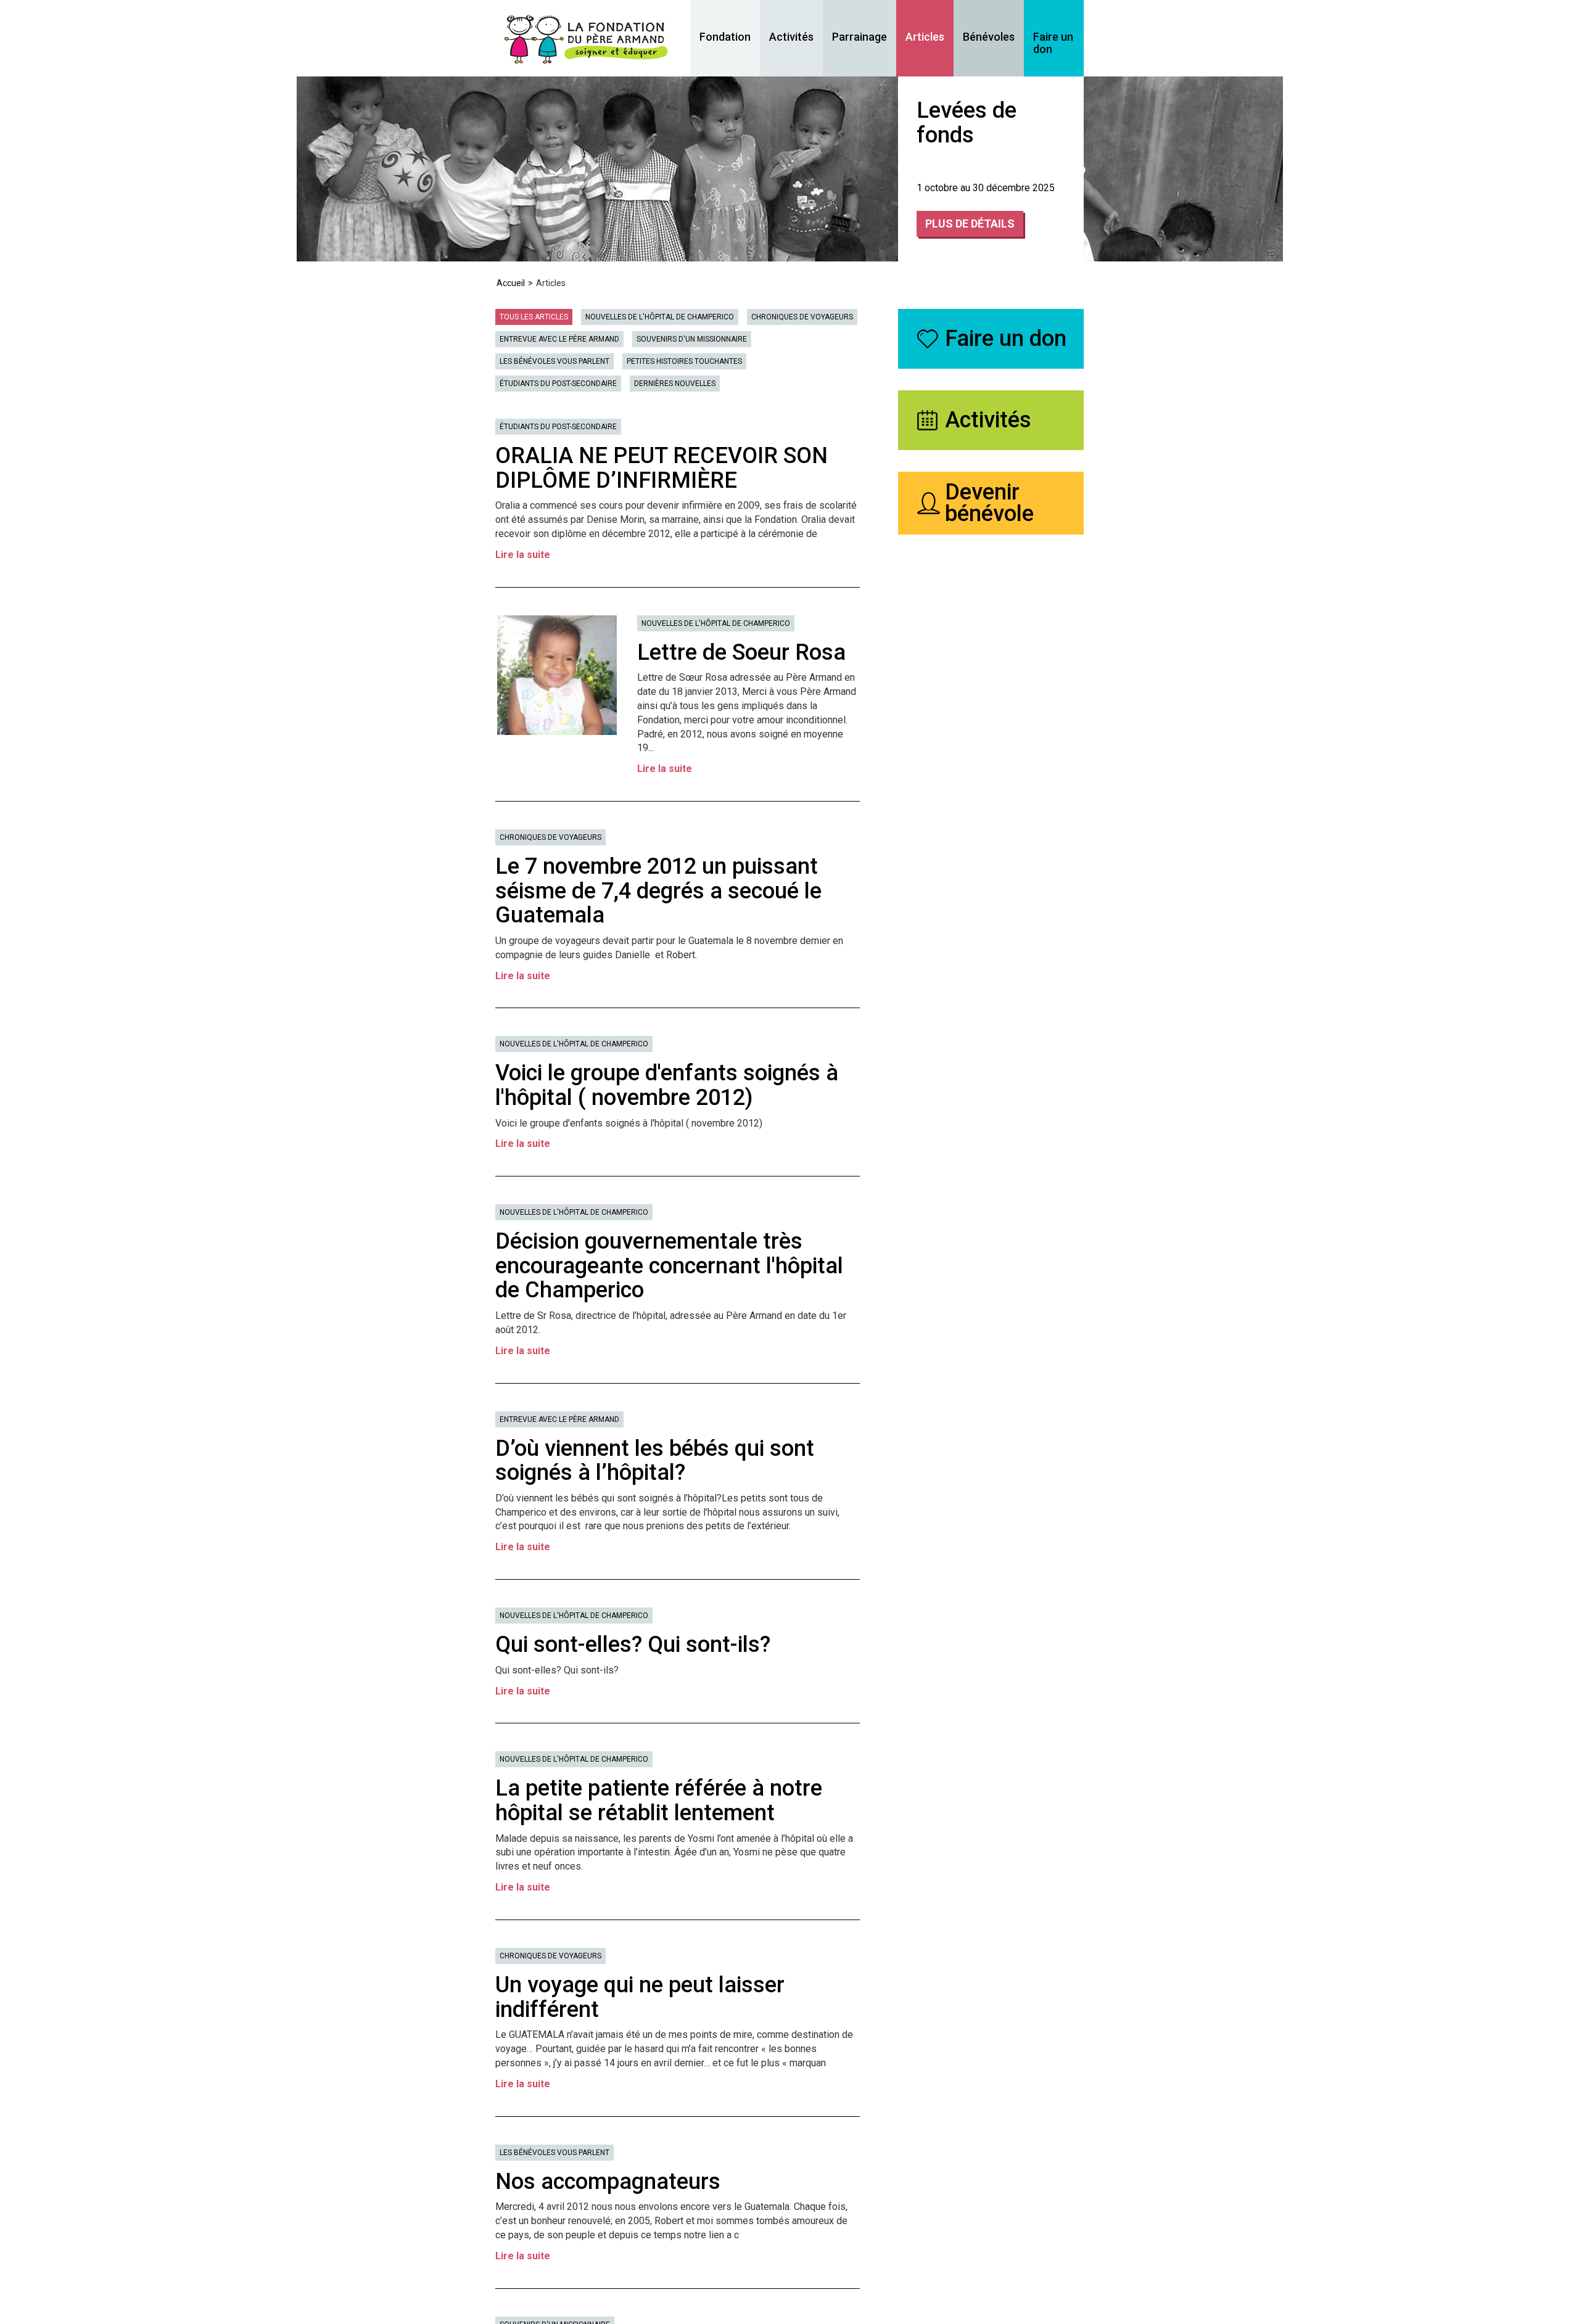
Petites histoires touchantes (684, 361)
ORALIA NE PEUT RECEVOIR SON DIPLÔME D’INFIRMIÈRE (662, 468)
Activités (791, 37)
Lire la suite (523, 555)
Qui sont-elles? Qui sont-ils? (633, 1644)
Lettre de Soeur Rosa (741, 652)
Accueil (511, 283)
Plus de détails (970, 224)
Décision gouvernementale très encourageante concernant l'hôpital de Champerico (669, 1266)
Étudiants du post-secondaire (558, 384)
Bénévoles (989, 37)
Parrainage (860, 37)
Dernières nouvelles (675, 384)
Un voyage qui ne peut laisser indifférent (640, 1997)
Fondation (725, 37)
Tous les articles (534, 317)
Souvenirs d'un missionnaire (692, 339)
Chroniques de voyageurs (802, 317)
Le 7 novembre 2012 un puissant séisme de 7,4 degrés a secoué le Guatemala (658, 891)
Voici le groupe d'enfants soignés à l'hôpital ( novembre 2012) (667, 1085)
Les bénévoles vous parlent (555, 361)
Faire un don (1053, 43)
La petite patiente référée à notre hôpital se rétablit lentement (659, 1800)
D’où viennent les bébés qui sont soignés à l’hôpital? (655, 1461)
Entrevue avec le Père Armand (559, 339)
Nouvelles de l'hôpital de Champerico (660, 317)
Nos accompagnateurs (608, 2182)
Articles (925, 37)
